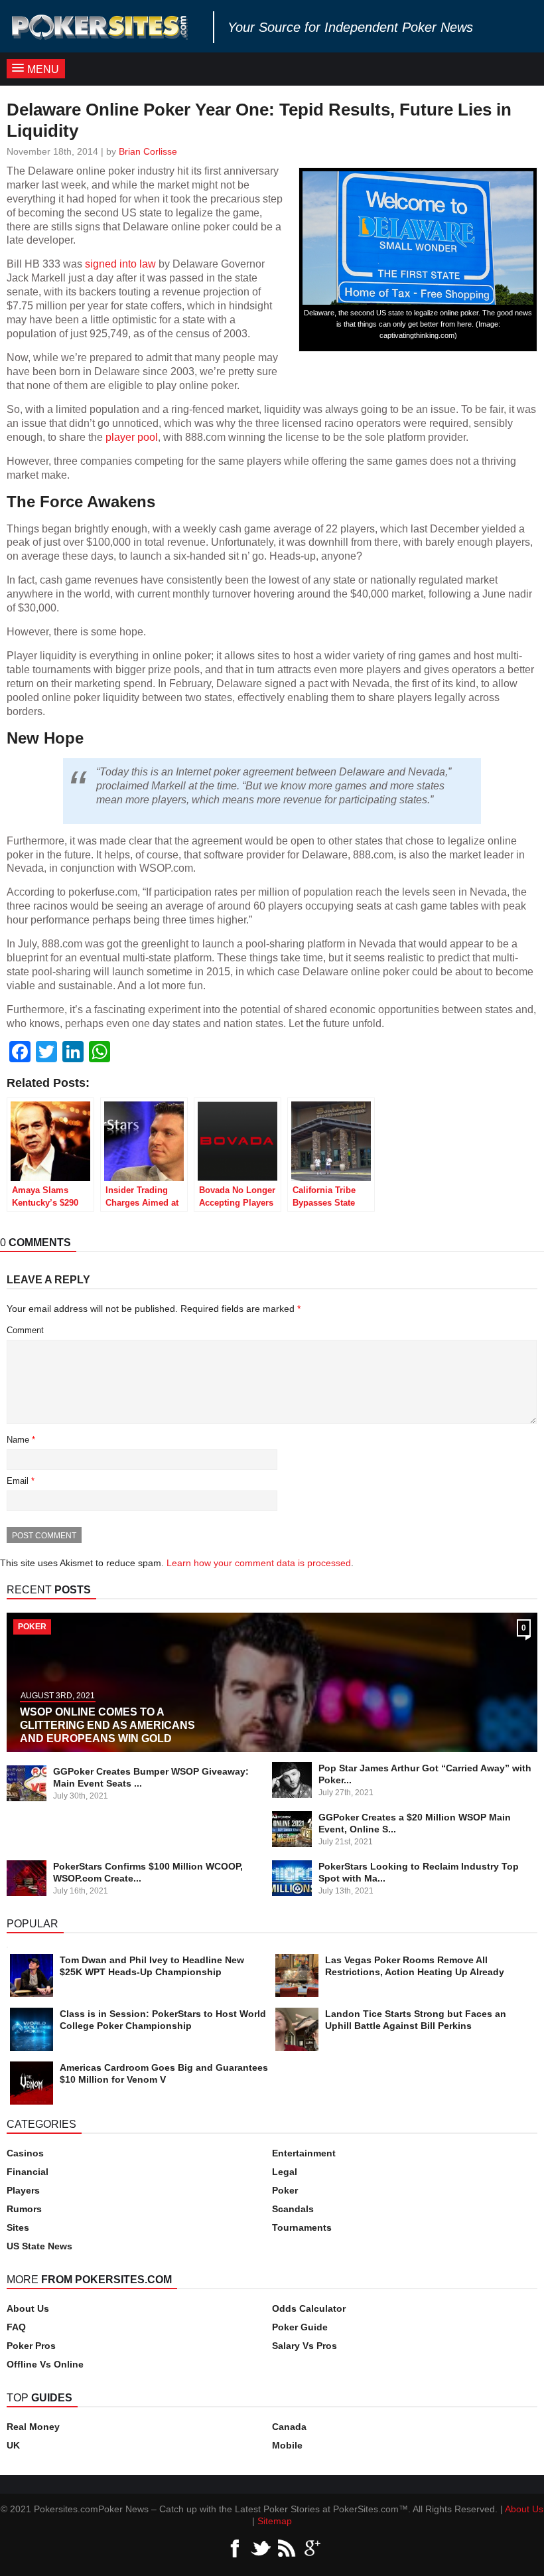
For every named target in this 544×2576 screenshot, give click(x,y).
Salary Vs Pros (305, 2346)
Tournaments (302, 2227)
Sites (18, 2227)
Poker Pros (31, 2346)
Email (21, 1481)
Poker (285, 2190)
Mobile (287, 2445)
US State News (39, 2246)
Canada (289, 2427)
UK (13, 2445)
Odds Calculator (309, 2308)
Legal (285, 2172)
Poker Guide (300, 2327)
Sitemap (275, 2521)
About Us (28, 2308)
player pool (132, 437)
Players (23, 2190)
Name (21, 1440)
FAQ (16, 2327)
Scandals (293, 2209)
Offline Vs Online (45, 2364)
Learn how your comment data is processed (259, 1563)
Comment (25, 1330)
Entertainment (304, 2153)
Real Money (33, 2427)
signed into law (120, 264)
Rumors (24, 2209)
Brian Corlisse (148, 151)
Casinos (25, 2153)
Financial (28, 2172)
